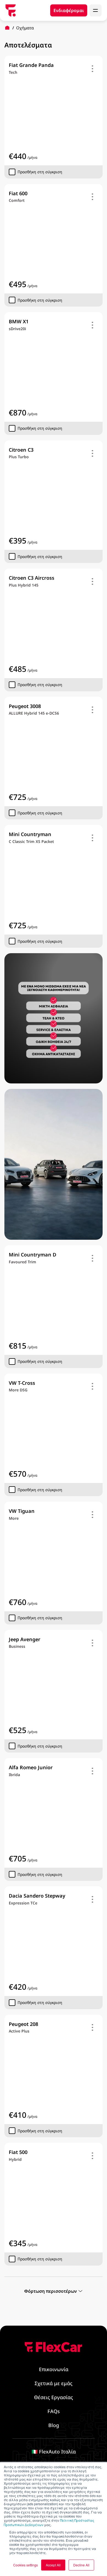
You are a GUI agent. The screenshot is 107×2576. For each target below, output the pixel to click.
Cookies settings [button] (26, 2565)
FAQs (54, 2411)
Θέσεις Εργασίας (54, 2397)
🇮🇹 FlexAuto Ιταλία (54, 2452)
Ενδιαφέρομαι (69, 10)
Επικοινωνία (54, 2369)
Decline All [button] (81, 2565)
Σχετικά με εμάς (54, 2383)
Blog (54, 2425)
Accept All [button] (53, 2565)
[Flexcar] (11, 10)
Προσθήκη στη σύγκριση (40, 172)
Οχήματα (25, 28)
